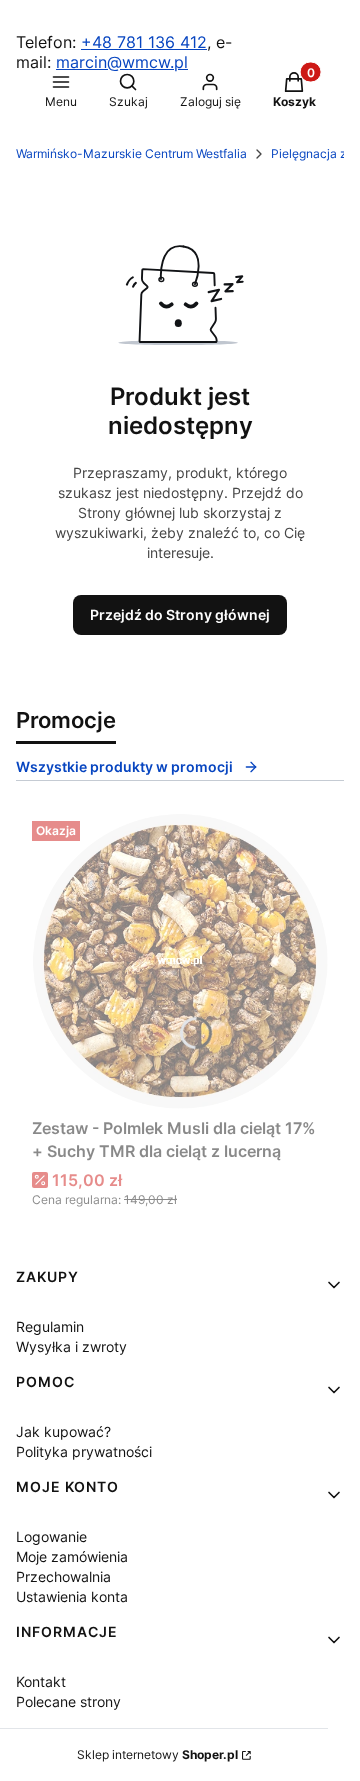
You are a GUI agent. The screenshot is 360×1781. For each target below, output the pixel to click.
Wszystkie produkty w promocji (124, 766)
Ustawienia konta (72, 1596)
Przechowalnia (63, 1576)
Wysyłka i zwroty (71, 1346)
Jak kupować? (63, 1431)
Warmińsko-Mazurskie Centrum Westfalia (131, 153)
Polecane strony (68, 1701)
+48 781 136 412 (144, 42)
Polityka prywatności (84, 1451)
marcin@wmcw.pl (122, 62)
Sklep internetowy (157, 1754)
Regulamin (50, 1326)
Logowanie (51, 1536)
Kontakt (41, 1681)
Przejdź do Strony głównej (180, 614)
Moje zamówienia (72, 1556)
